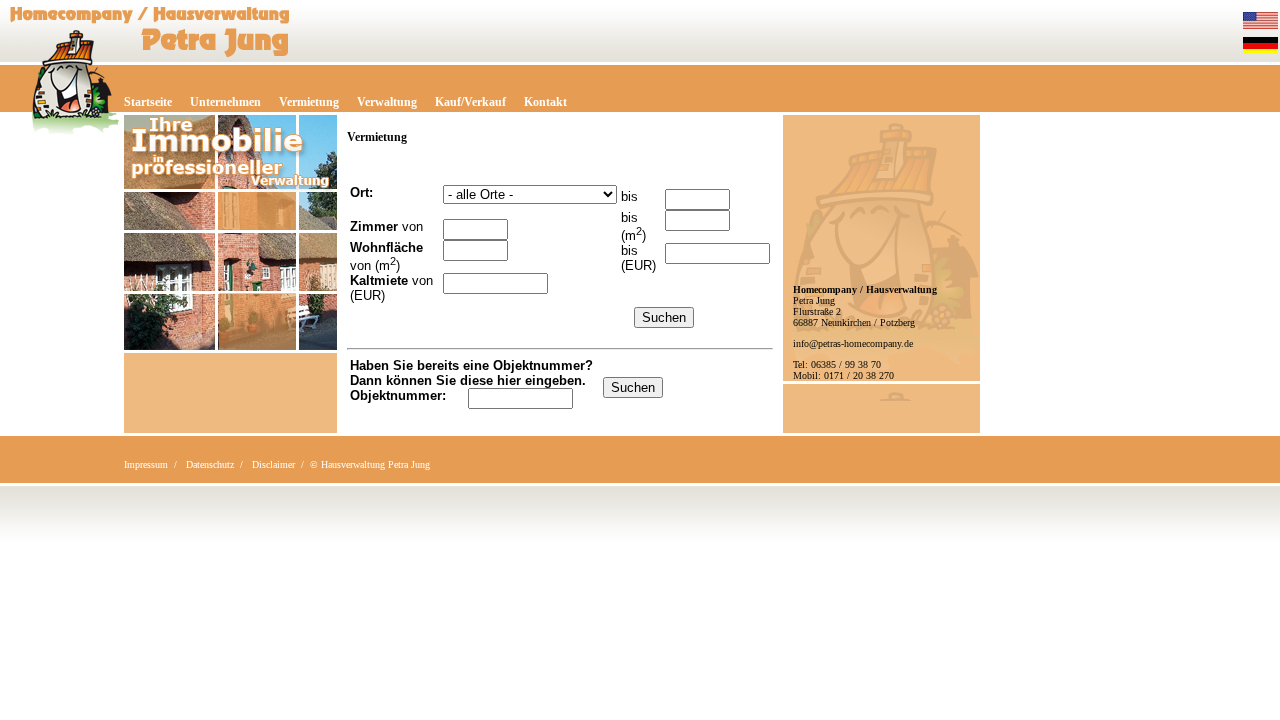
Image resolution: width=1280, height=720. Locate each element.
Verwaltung (387, 102)
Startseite (148, 102)
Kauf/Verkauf (470, 102)
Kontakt (545, 102)
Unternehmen (225, 102)
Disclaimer (273, 464)
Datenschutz (210, 464)
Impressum (146, 464)
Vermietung (309, 102)
